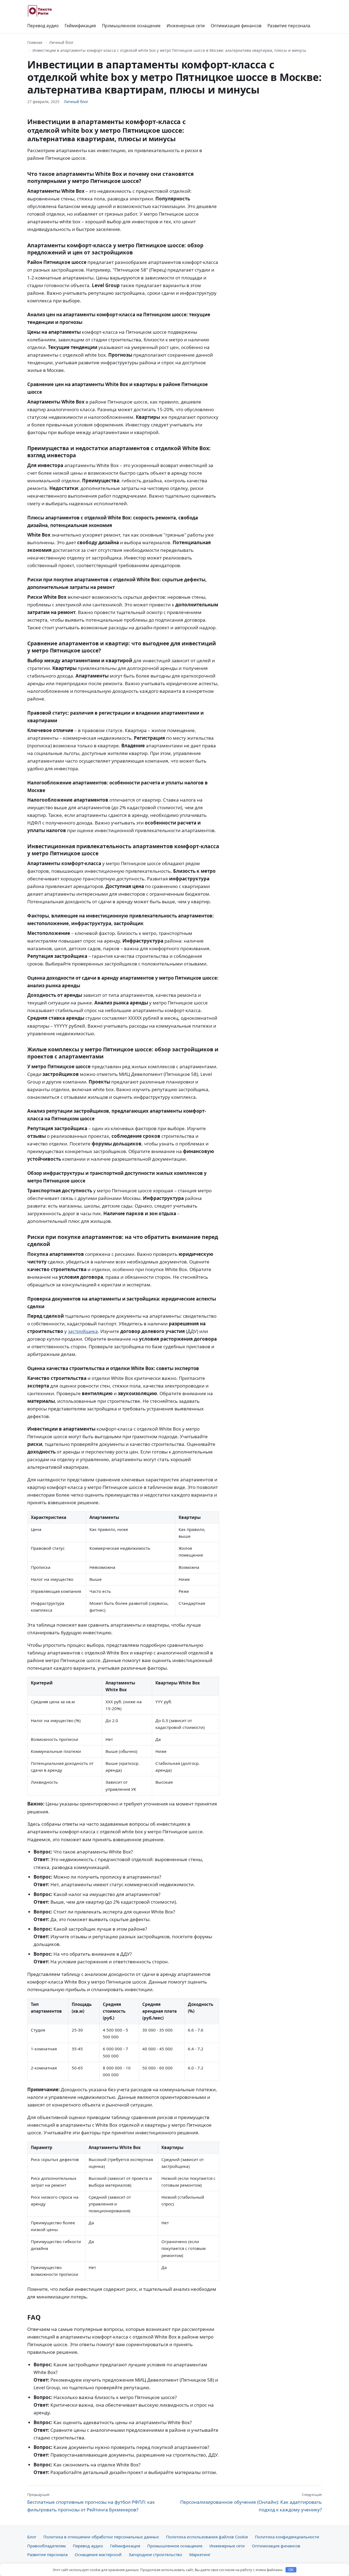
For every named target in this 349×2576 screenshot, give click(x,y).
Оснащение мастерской (98, 2554)
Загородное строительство (155, 2554)
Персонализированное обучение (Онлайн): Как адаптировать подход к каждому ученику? (251, 2502)
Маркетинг (200, 2554)
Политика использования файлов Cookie (207, 2537)
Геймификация (80, 26)
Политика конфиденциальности (287, 2537)
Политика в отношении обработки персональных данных (101, 2537)
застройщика (83, 1331)
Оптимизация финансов (236, 26)
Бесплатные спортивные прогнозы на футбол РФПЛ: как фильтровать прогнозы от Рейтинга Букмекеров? (91, 2502)
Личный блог (61, 42)
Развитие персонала (289, 26)
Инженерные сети (186, 26)
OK (291, 2570)
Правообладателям (46, 2546)
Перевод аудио (43, 26)
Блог (32, 2537)
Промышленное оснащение (131, 26)
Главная (35, 42)
